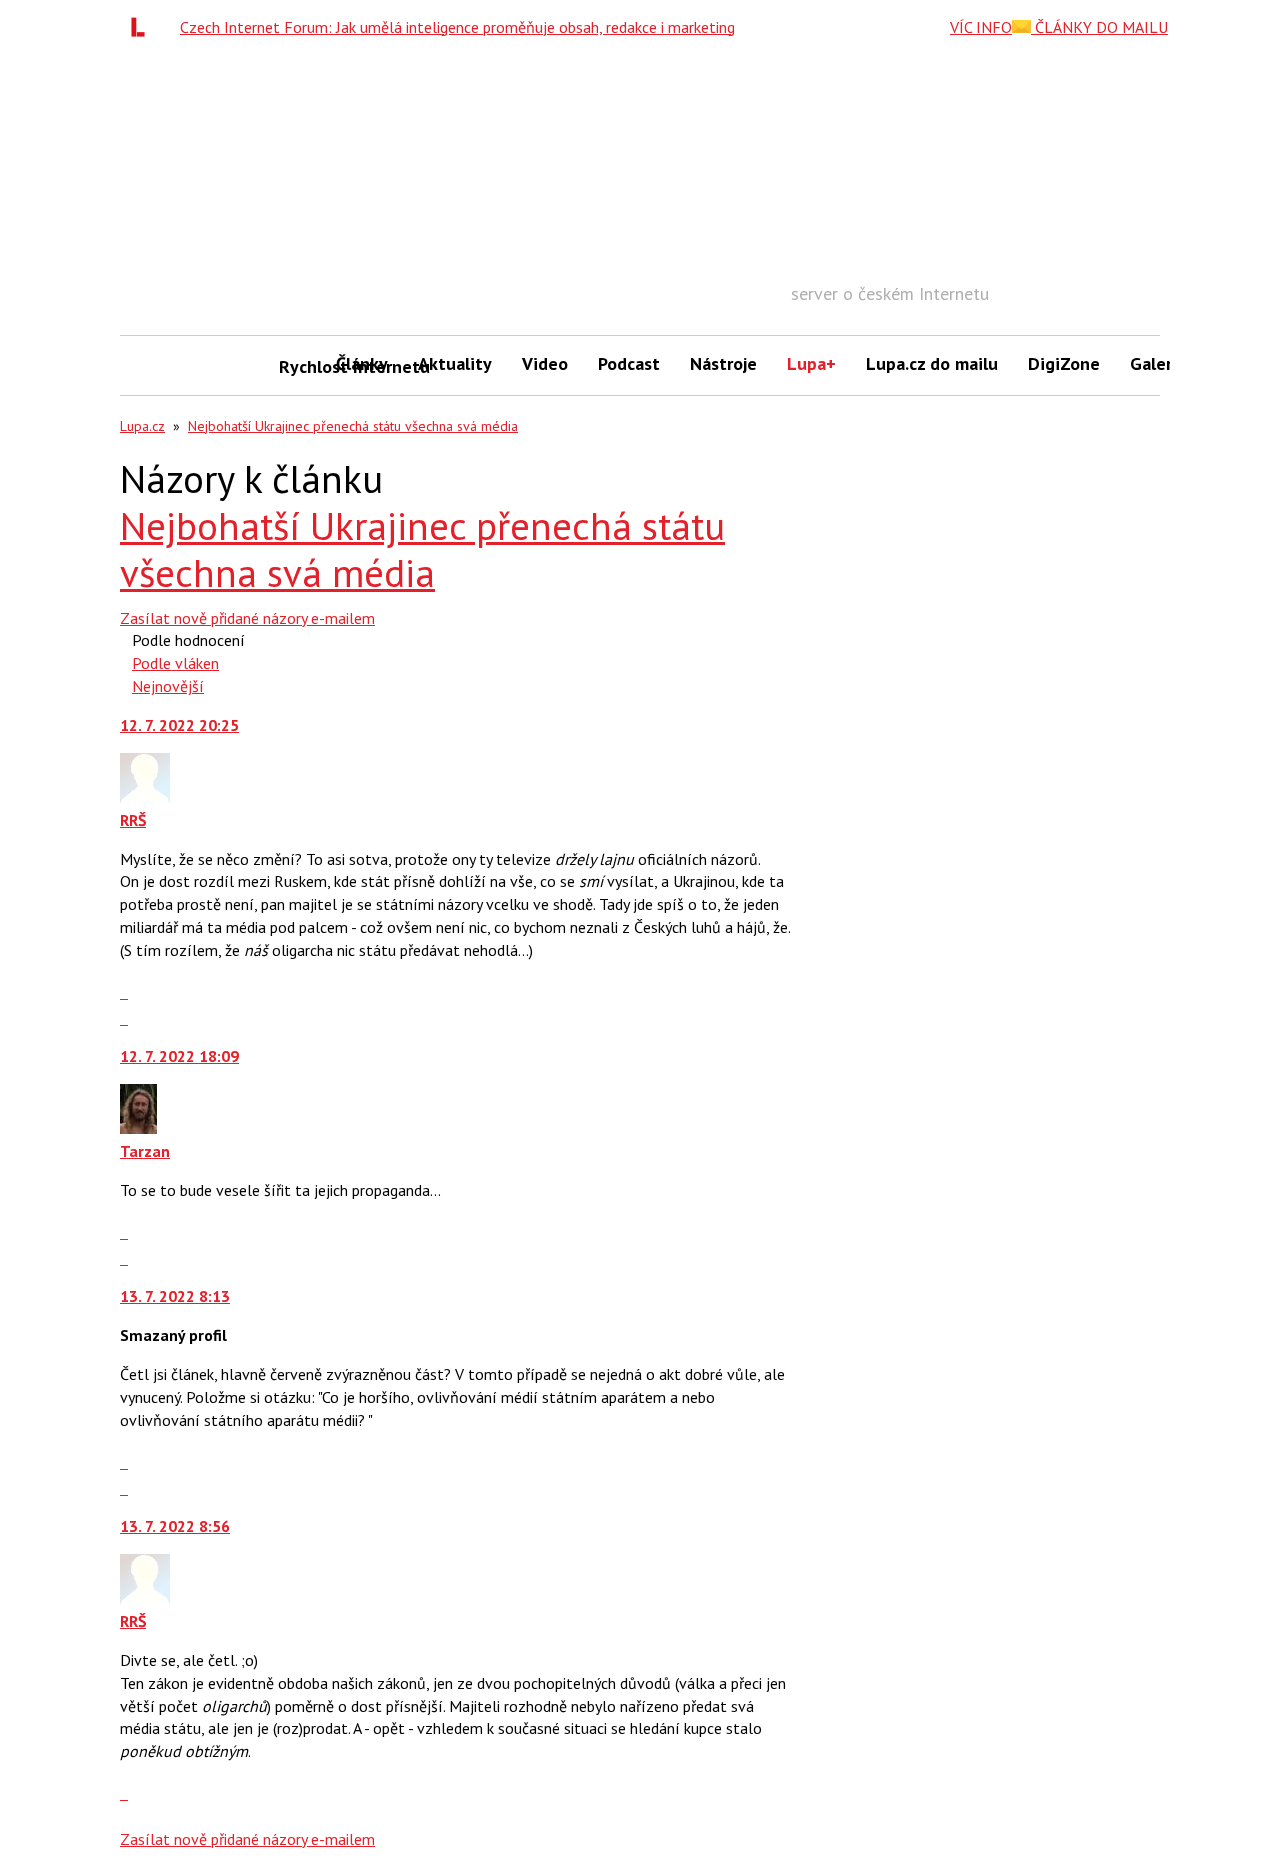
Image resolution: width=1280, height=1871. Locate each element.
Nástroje (723, 363)
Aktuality (455, 363)
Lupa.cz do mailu (932, 363)
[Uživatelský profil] (145, 797)
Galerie (1158, 363)
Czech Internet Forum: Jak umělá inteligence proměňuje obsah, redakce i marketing (457, 27)
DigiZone (1064, 363)
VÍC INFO (981, 27)
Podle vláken (175, 663)
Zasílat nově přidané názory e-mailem (247, 618)
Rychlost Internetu (300, 366)
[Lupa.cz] (143, 27)
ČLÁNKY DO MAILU (1099, 27)
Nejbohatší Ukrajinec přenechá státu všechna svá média (353, 426)
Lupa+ (811, 363)
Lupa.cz (142, 426)
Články (362, 363)
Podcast (629, 363)
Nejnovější (168, 686)
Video (545, 363)
